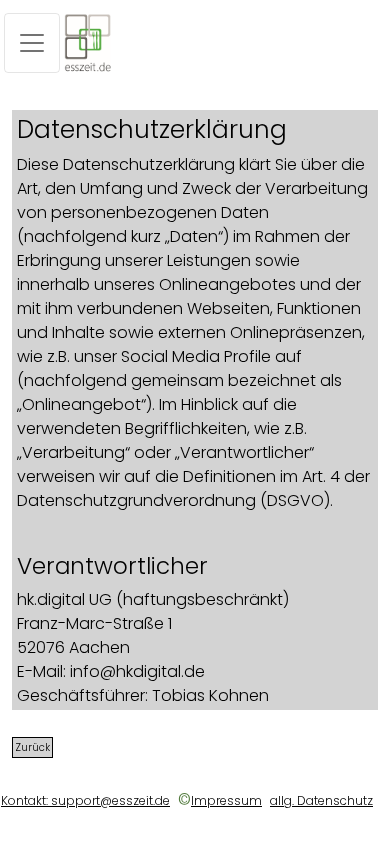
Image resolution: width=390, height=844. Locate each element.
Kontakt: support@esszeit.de (85, 800)
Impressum (226, 800)
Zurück (32, 747)
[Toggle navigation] (32, 43)
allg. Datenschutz (321, 800)
